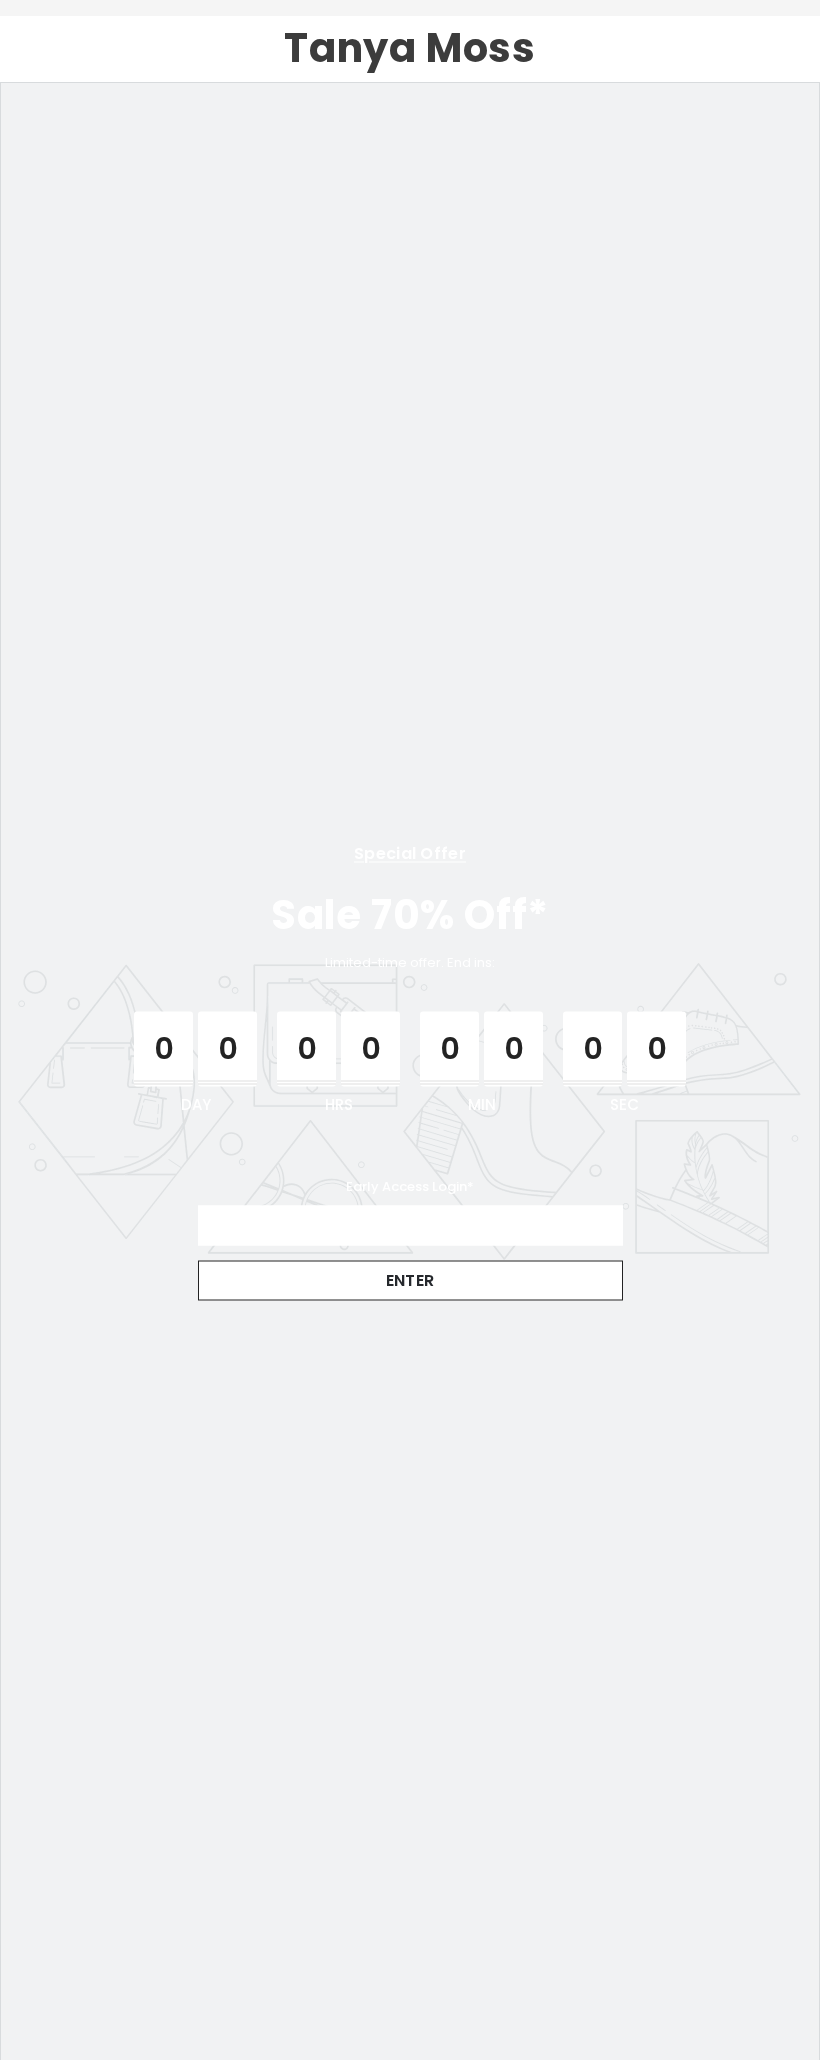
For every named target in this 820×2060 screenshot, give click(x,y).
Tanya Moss (410, 48)
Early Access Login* (410, 1185)
